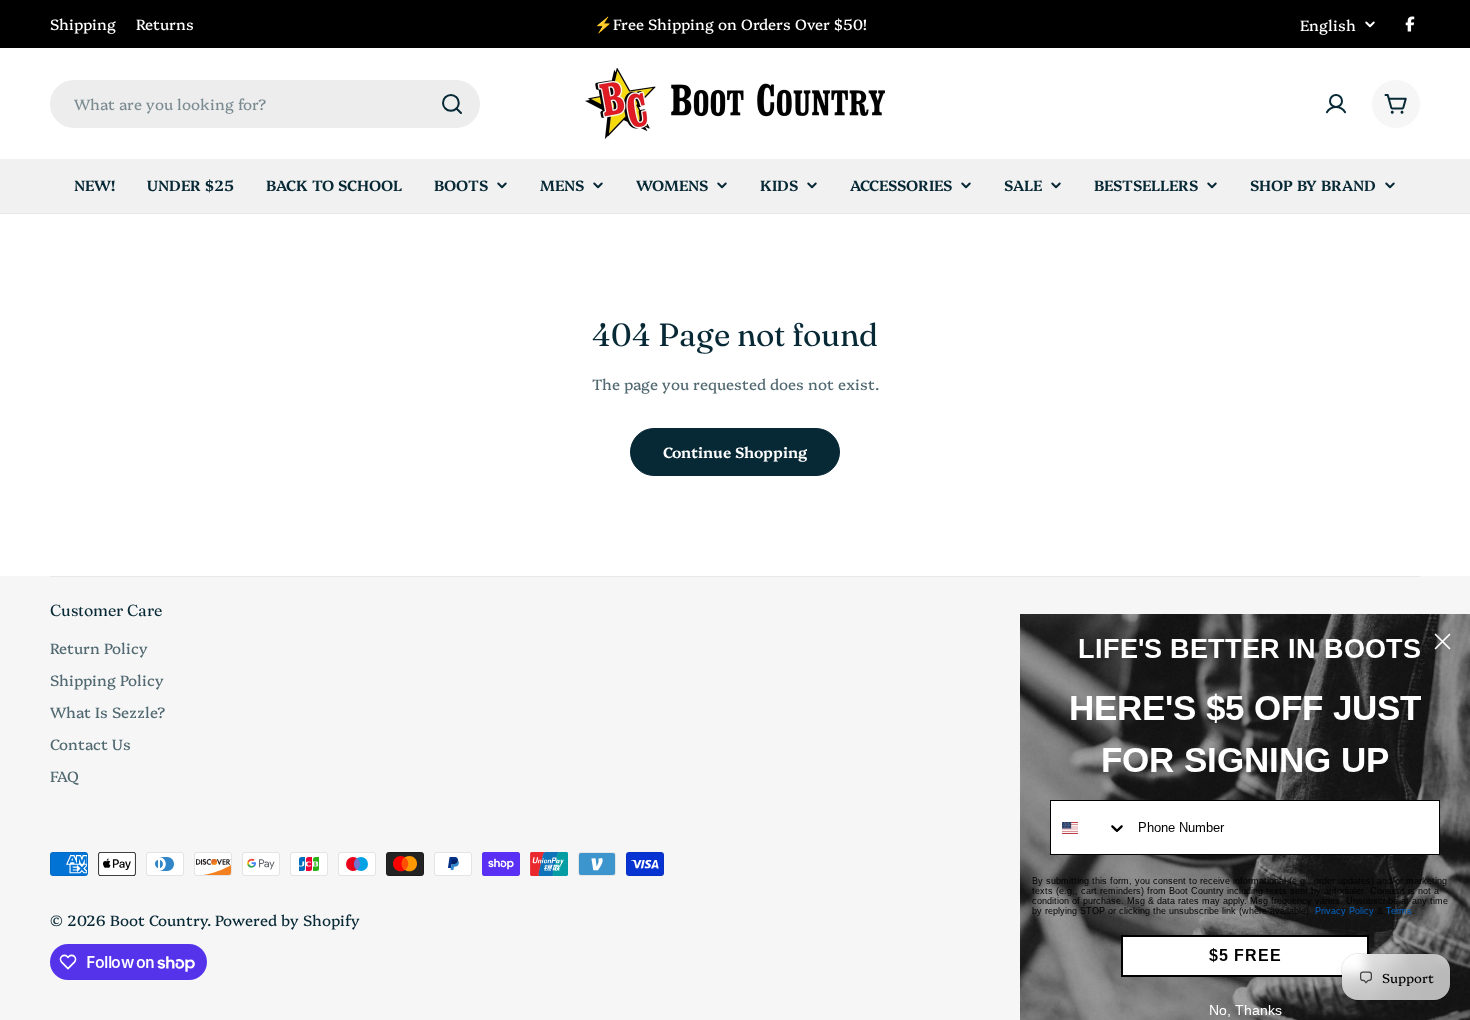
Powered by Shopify (287, 919)
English (1328, 24)
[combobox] (265, 104)
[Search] (452, 104)
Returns (165, 23)
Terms (1399, 911)
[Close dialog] (1442, 641)
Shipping (83, 23)
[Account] (1336, 104)
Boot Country (158, 919)
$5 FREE (1245, 955)
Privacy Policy (1344, 911)
